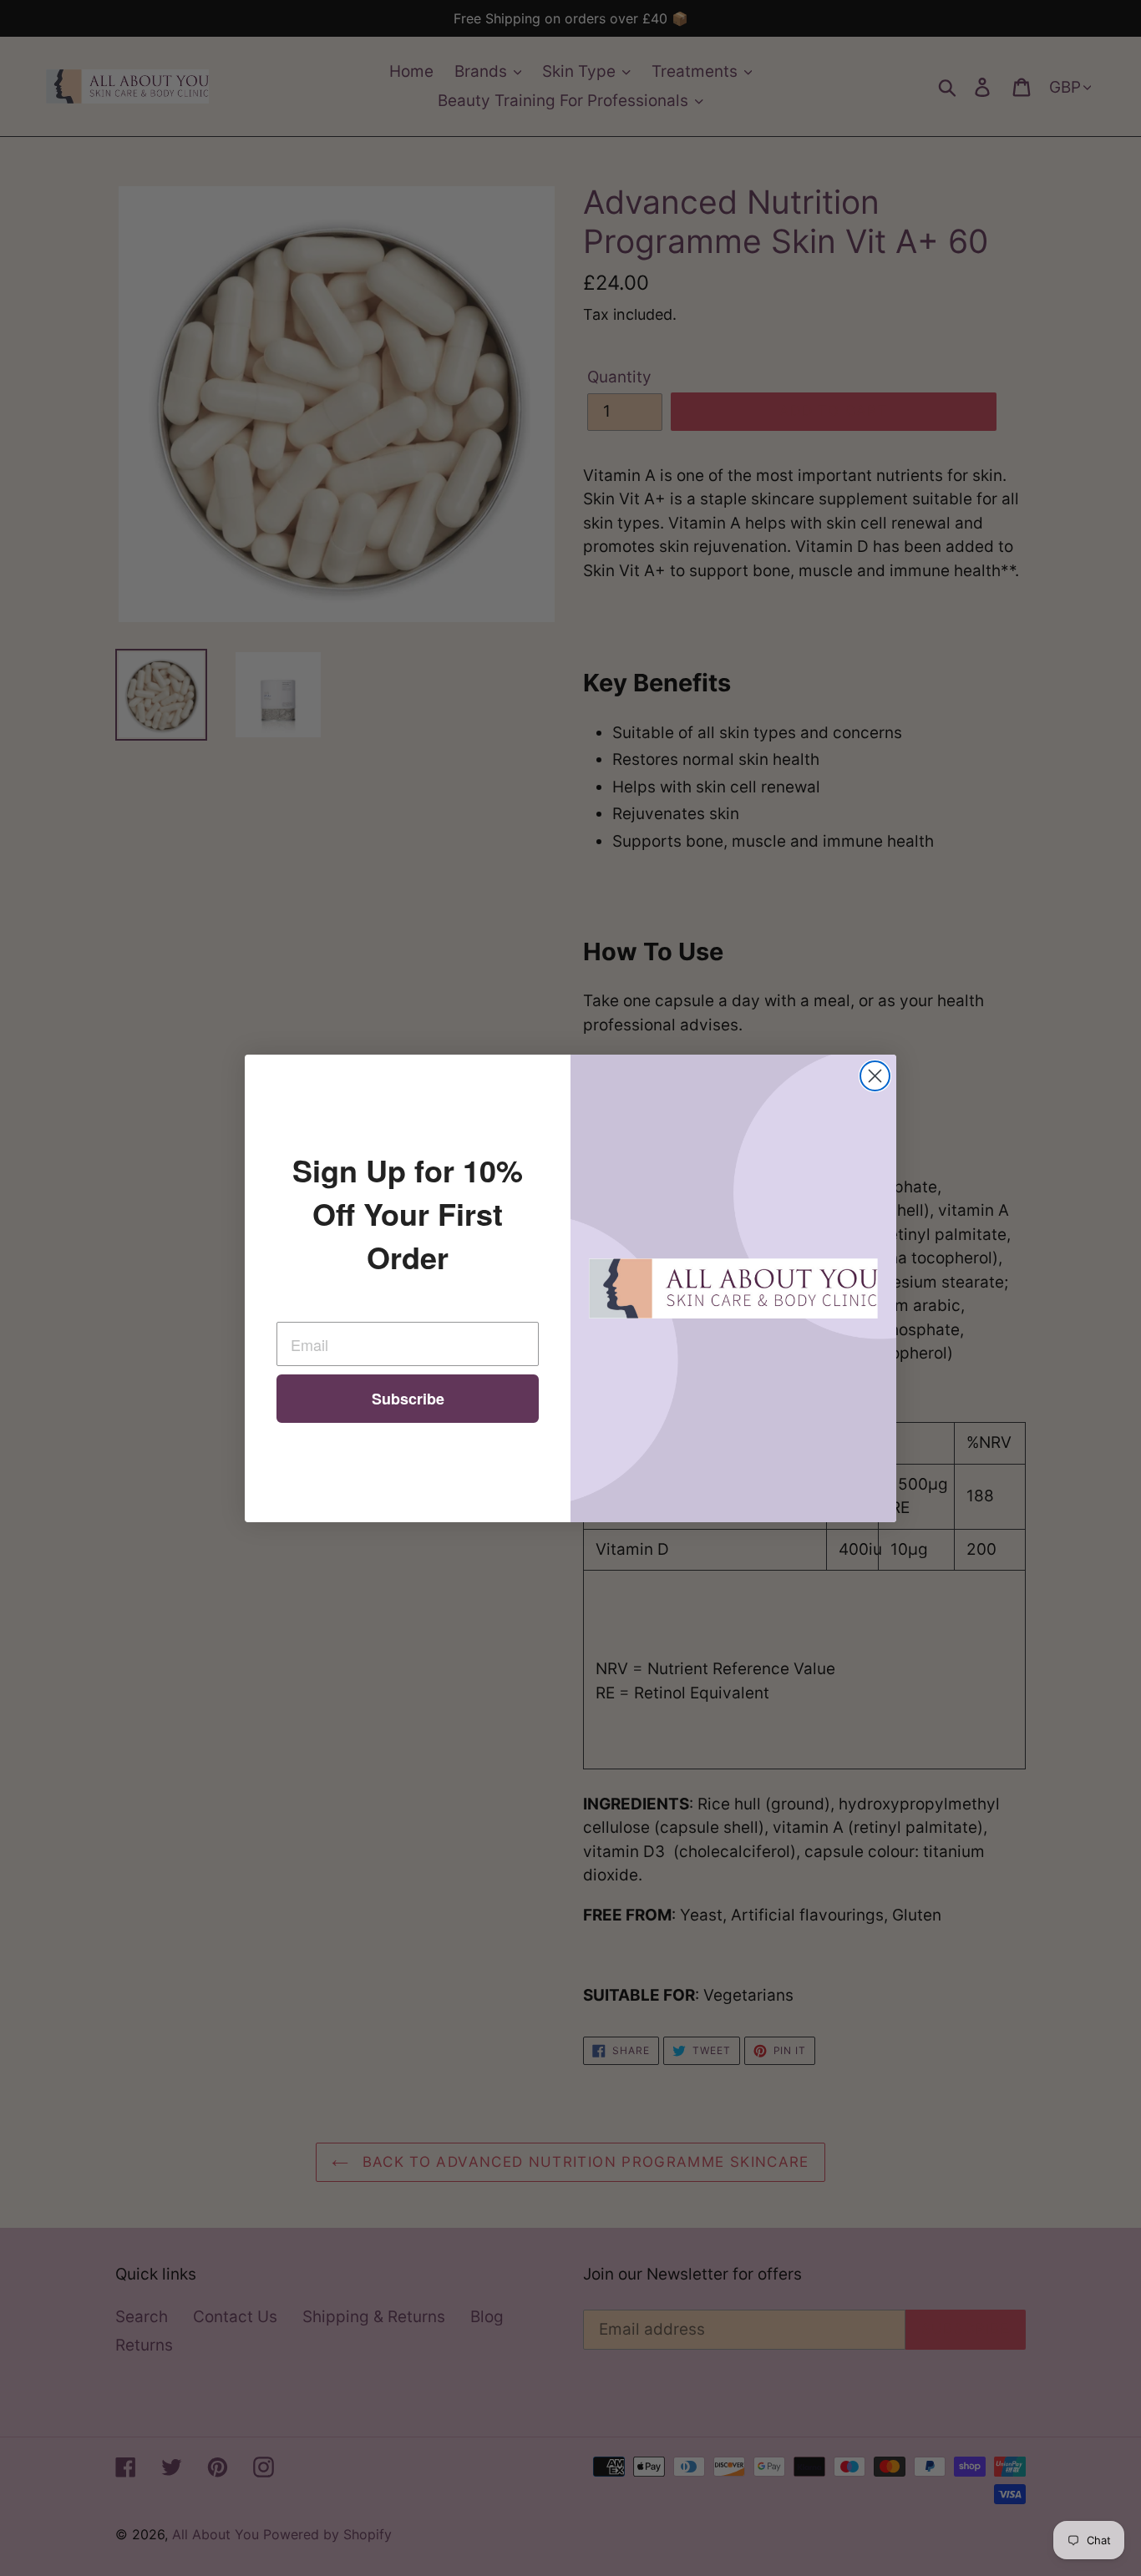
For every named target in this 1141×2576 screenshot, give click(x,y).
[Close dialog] (875, 1076)
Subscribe (408, 1399)
